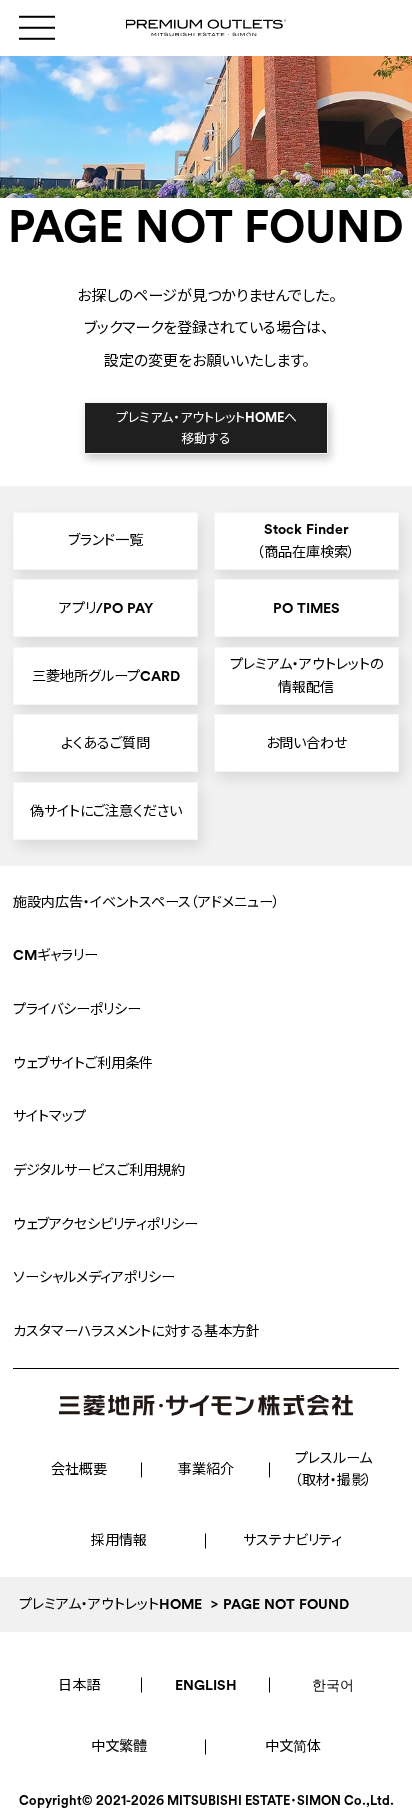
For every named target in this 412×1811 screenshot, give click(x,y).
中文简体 (293, 1746)
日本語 (79, 1685)
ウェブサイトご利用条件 (83, 1063)
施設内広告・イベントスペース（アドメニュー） (146, 902)
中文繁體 (119, 1746)
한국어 (333, 1685)
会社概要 (79, 1469)
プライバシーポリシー (77, 1009)
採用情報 (119, 1540)
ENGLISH (206, 1685)
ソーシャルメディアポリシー (94, 1277)
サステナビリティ (292, 1540)
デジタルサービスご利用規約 (99, 1170)
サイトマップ (49, 1116)
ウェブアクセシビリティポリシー (105, 1224)
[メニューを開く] (37, 28)
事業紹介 (206, 1469)
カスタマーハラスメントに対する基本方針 (136, 1331)
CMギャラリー (55, 955)
